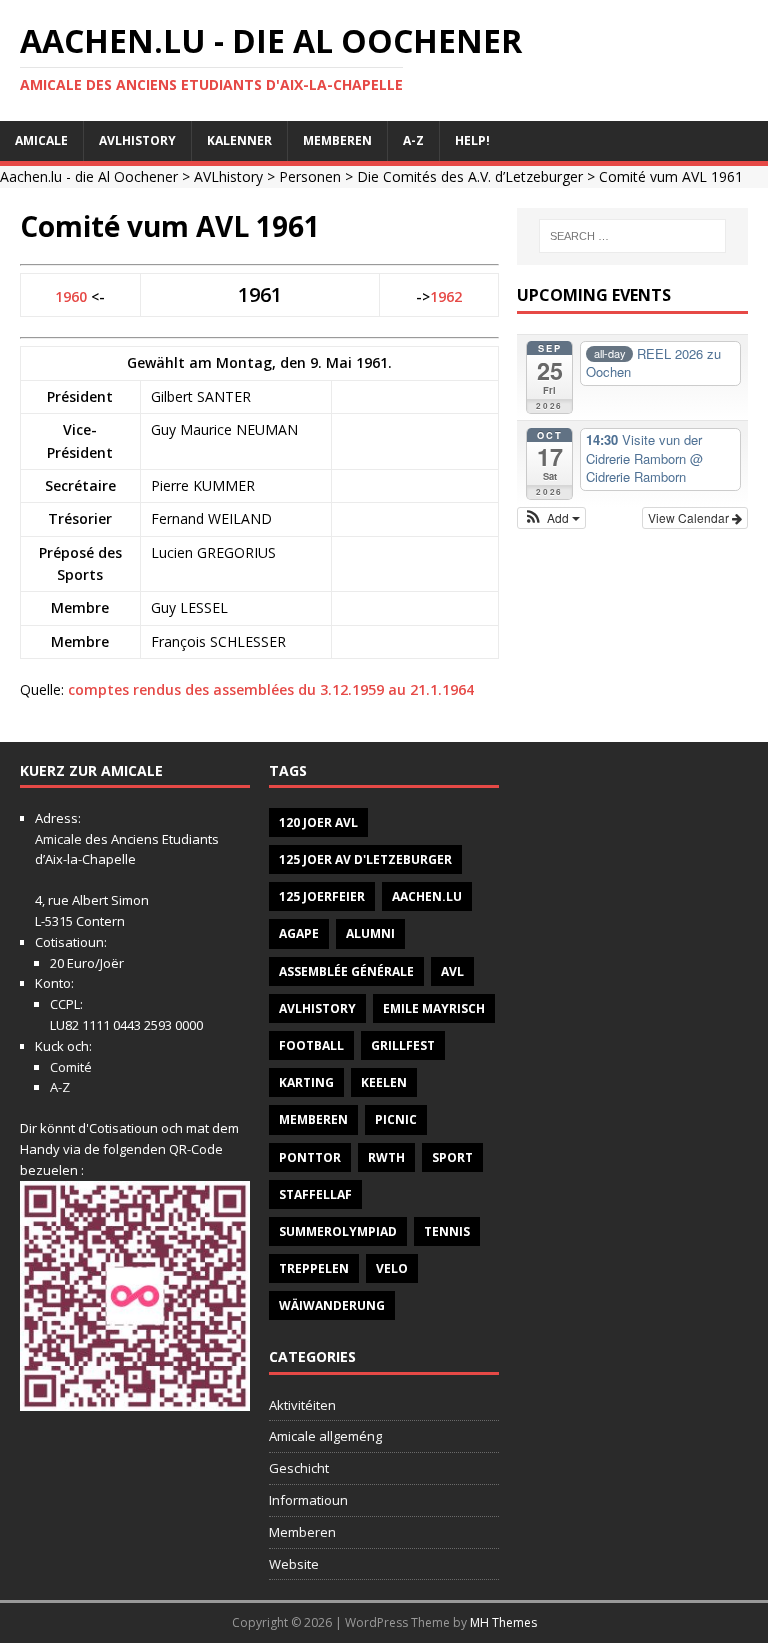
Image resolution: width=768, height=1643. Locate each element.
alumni (370, 933)
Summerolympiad (338, 1231)
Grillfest (403, 1045)
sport (452, 1157)
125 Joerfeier (322, 896)
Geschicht (299, 1468)
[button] (551, 518)
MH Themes (503, 1622)
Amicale (41, 140)
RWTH (386, 1157)
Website (294, 1564)
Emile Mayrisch (434, 1008)
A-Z (413, 140)
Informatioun (308, 1500)
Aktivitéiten (302, 1405)
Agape (299, 933)
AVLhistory (137, 140)
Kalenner (239, 140)
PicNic (396, 1119)
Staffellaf (315, 1194)
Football (311, 1045)
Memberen (337, 140)
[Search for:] (632, 236)
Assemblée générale (346, 971)
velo (392, 1268)
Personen (310, 176)
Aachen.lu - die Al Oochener (89, 176)
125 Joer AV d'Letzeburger (365, 859)
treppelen (314, 1268)
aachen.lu (427, 896)
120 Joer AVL (318, 822)
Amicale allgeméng (325, 1436)
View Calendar (690, 517)
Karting (306, 1082)
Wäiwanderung (332, 1305)
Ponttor (310, 1157)
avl (452, 971)
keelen (384, 1082)
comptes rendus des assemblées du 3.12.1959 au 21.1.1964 (271, 689)
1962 (446, 296)
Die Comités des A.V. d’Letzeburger (470, 176)
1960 (71, 296)
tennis (447, 1231)
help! (472, 140)
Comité (71, 1067)
